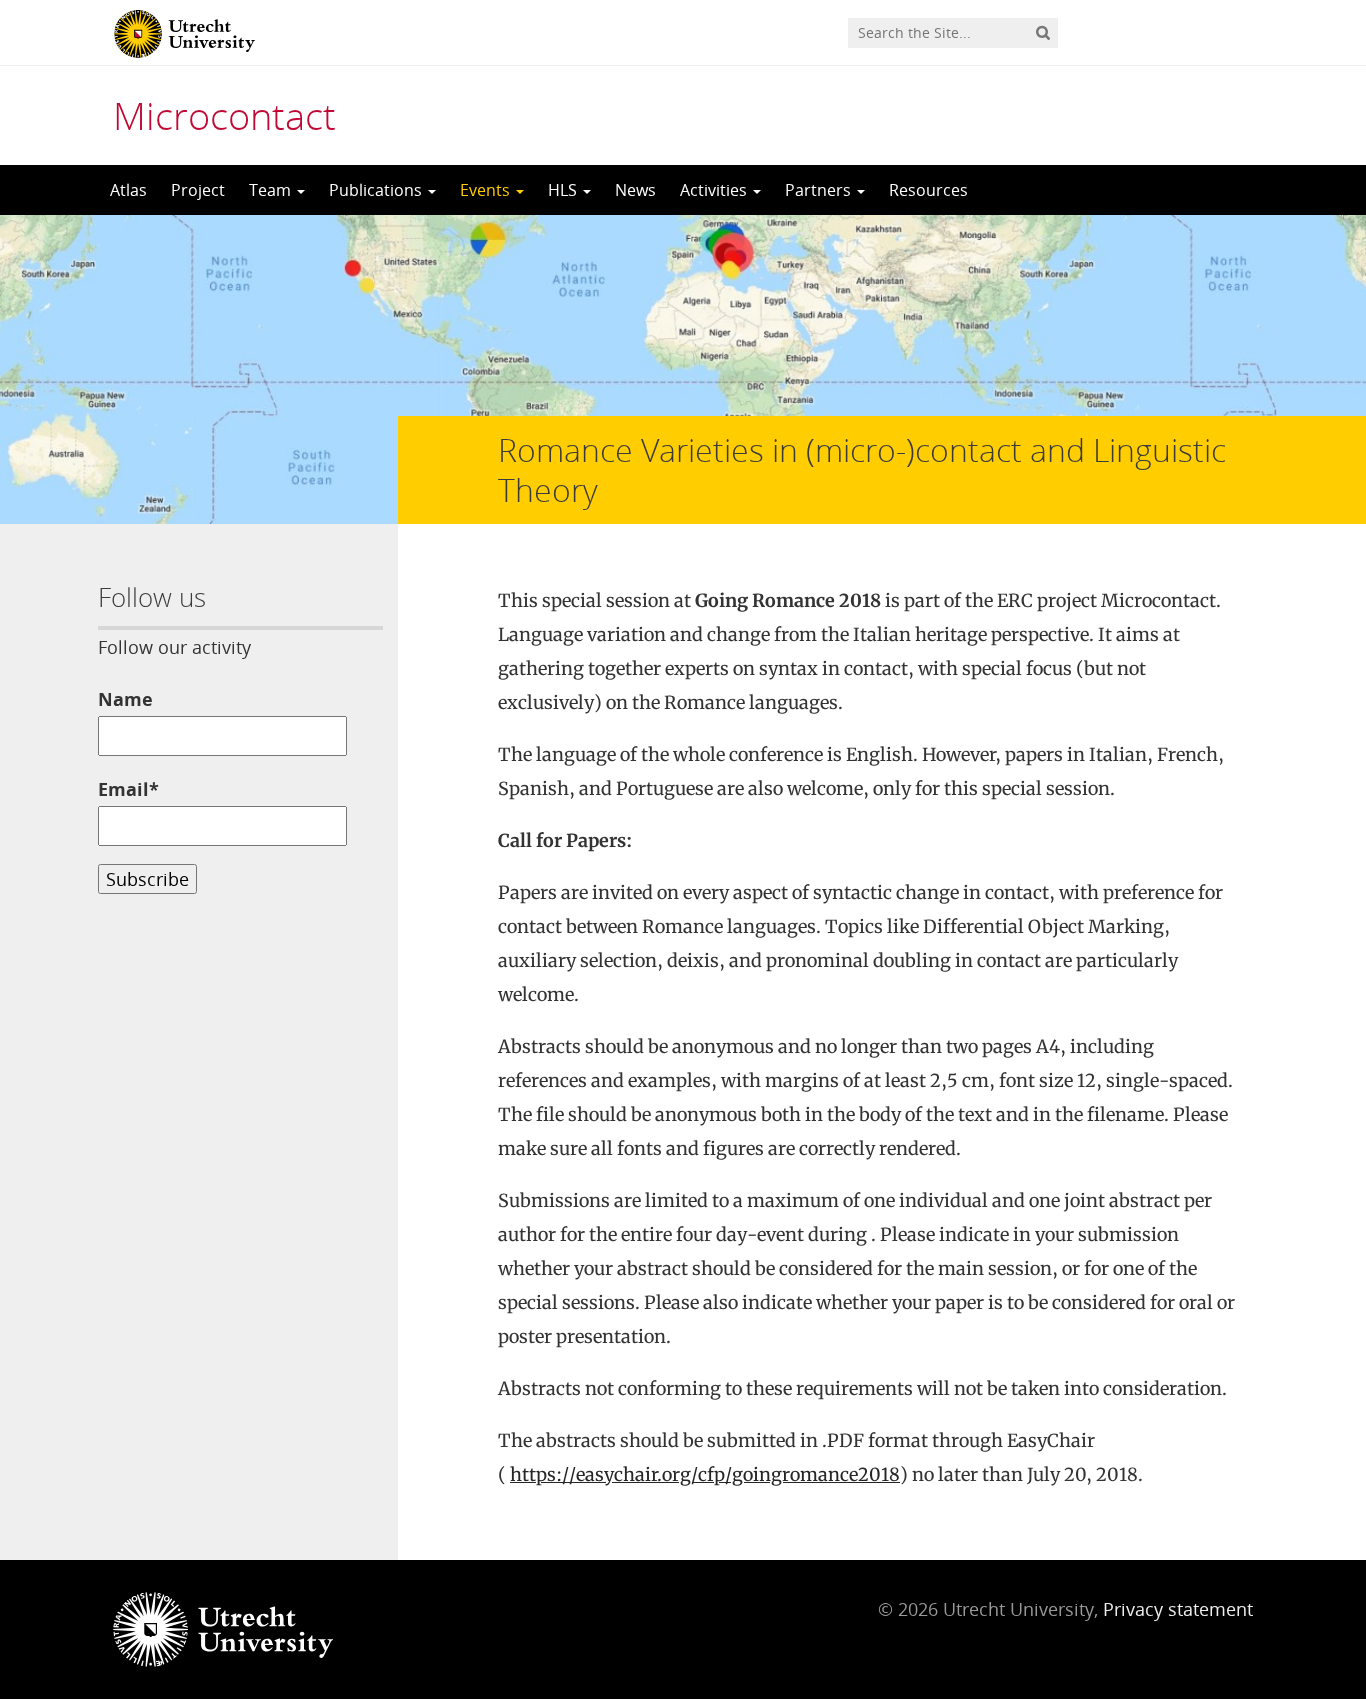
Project (198, 190)
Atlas (128, 190)
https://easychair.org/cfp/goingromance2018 (705, 1474)
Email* (128, 789)
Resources (928, 190)
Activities (715, 190)
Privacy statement (1178, 1609)
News (635, 190)
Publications (377, 190)
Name (125, 699)
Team (272, 190)
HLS (564, 190)
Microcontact (224, 115)
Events (487, 190)
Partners (820, 190)
